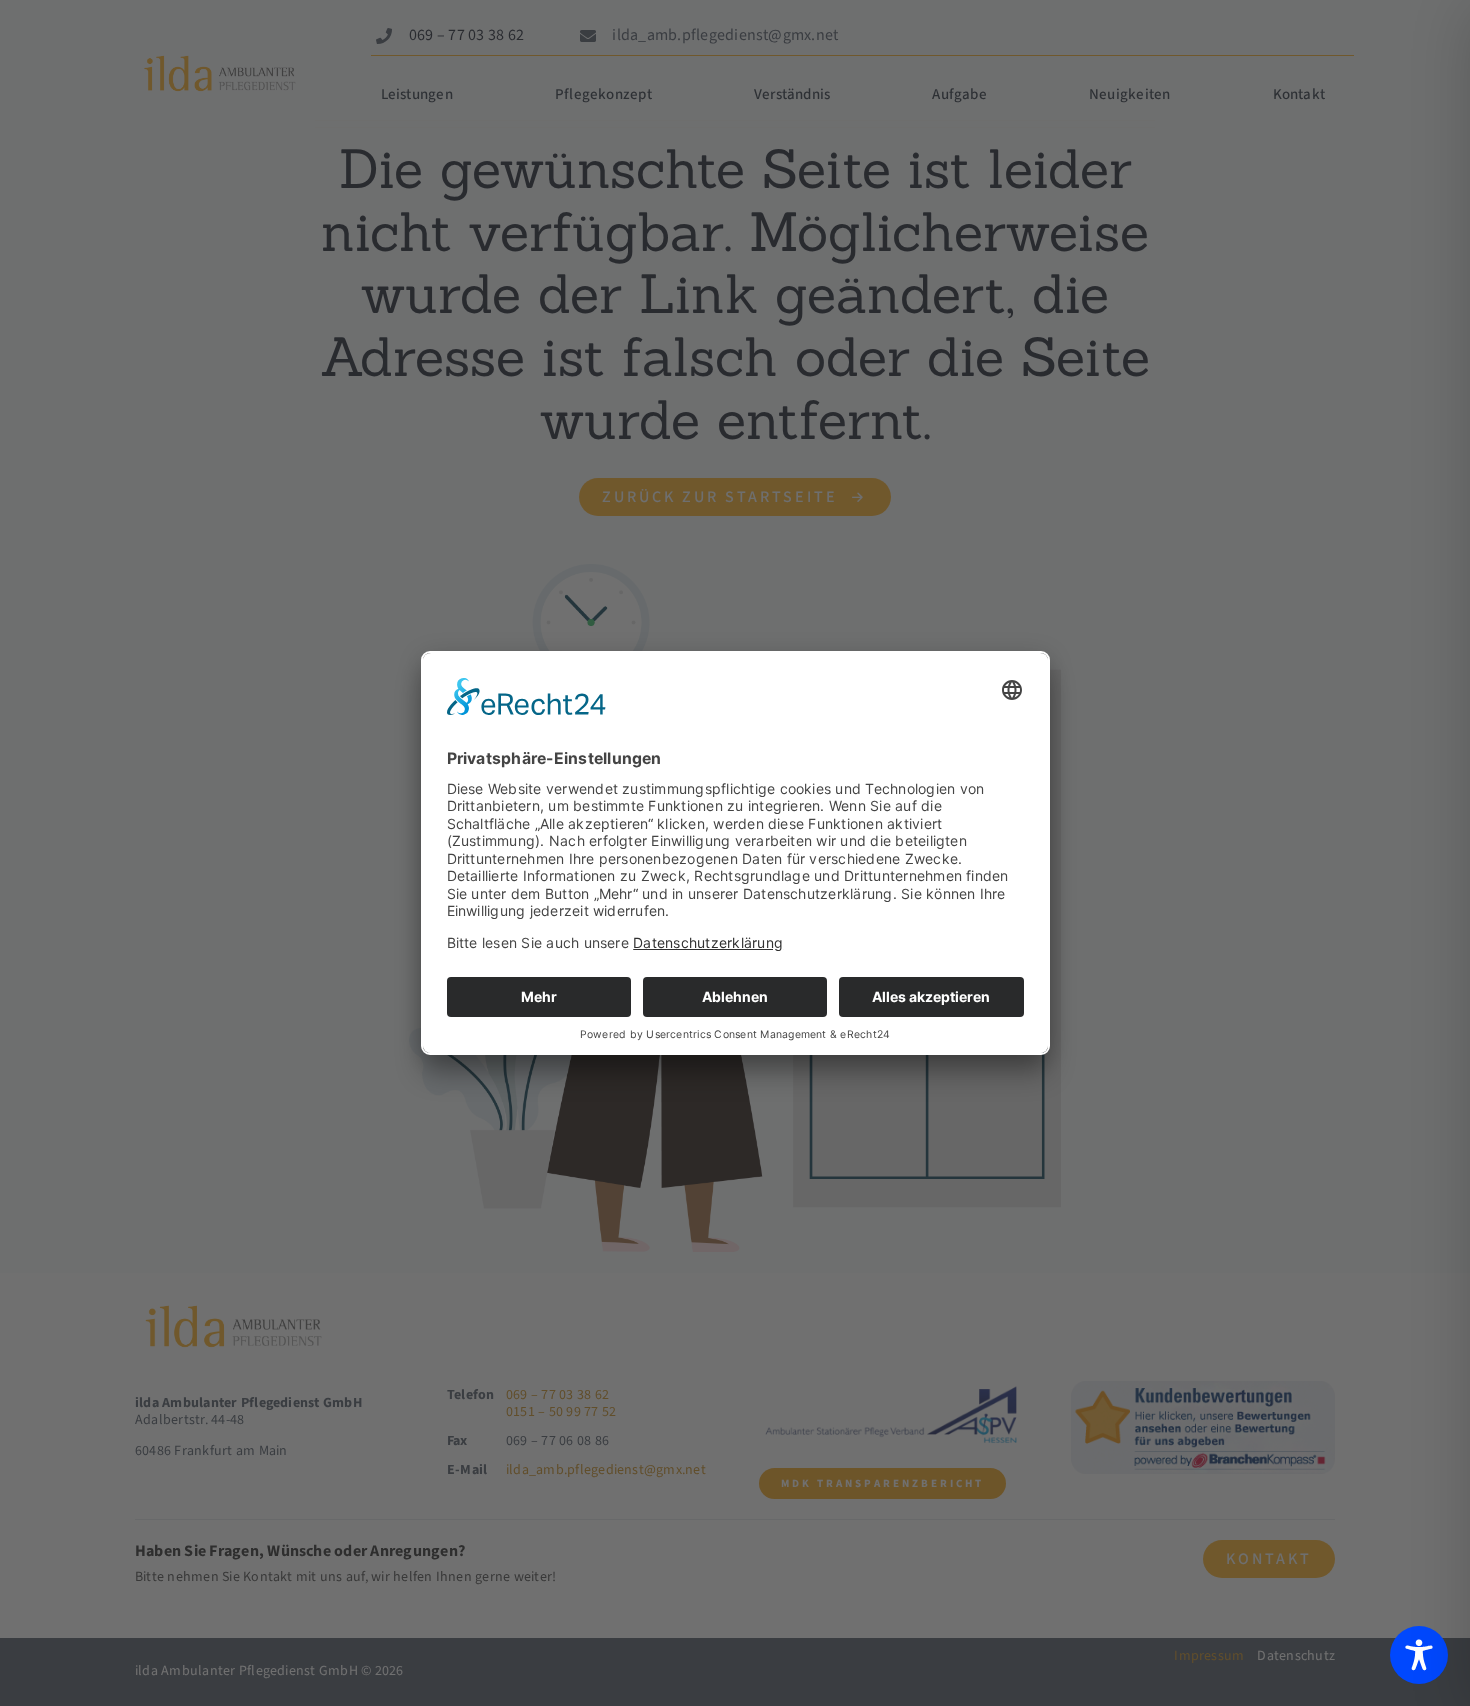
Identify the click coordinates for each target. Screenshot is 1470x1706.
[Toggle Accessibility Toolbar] (1419, 1655)
